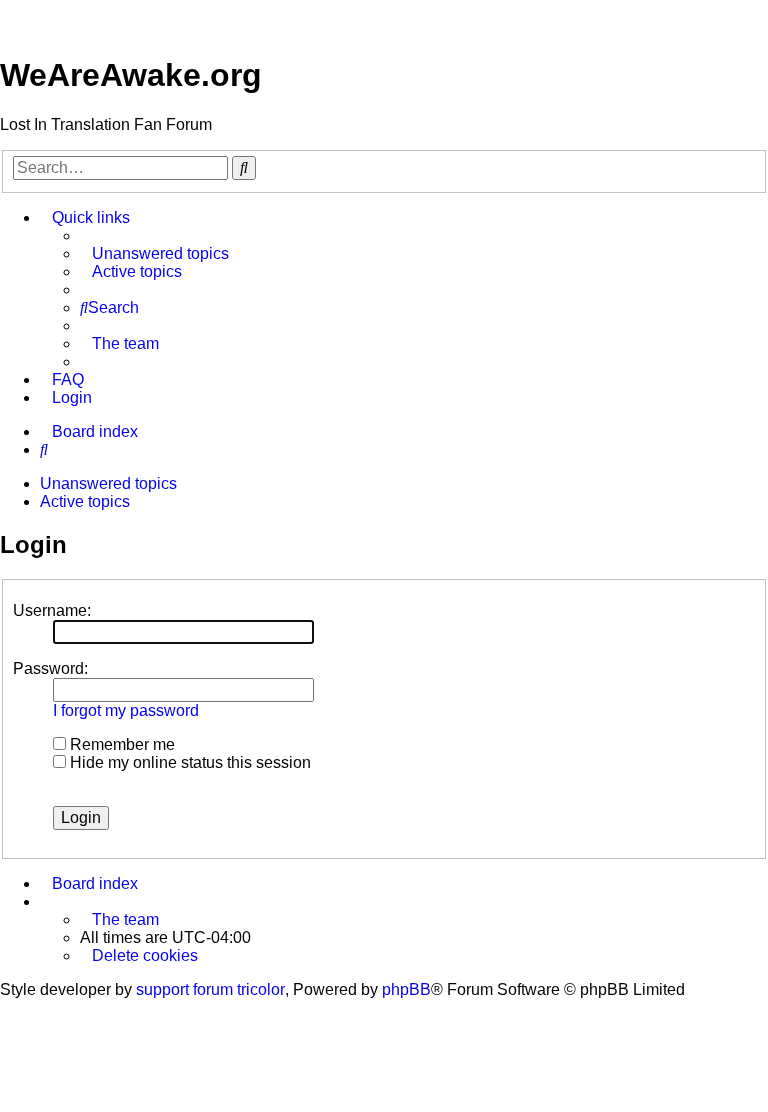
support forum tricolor (210, 989)
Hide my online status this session (188, 762)
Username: (52, 610)
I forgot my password (126, 710)
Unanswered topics (108, 483)
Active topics (85, 501)
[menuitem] (154, 254)
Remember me (120, 744)
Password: (50, 668)
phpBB (406, 989)
